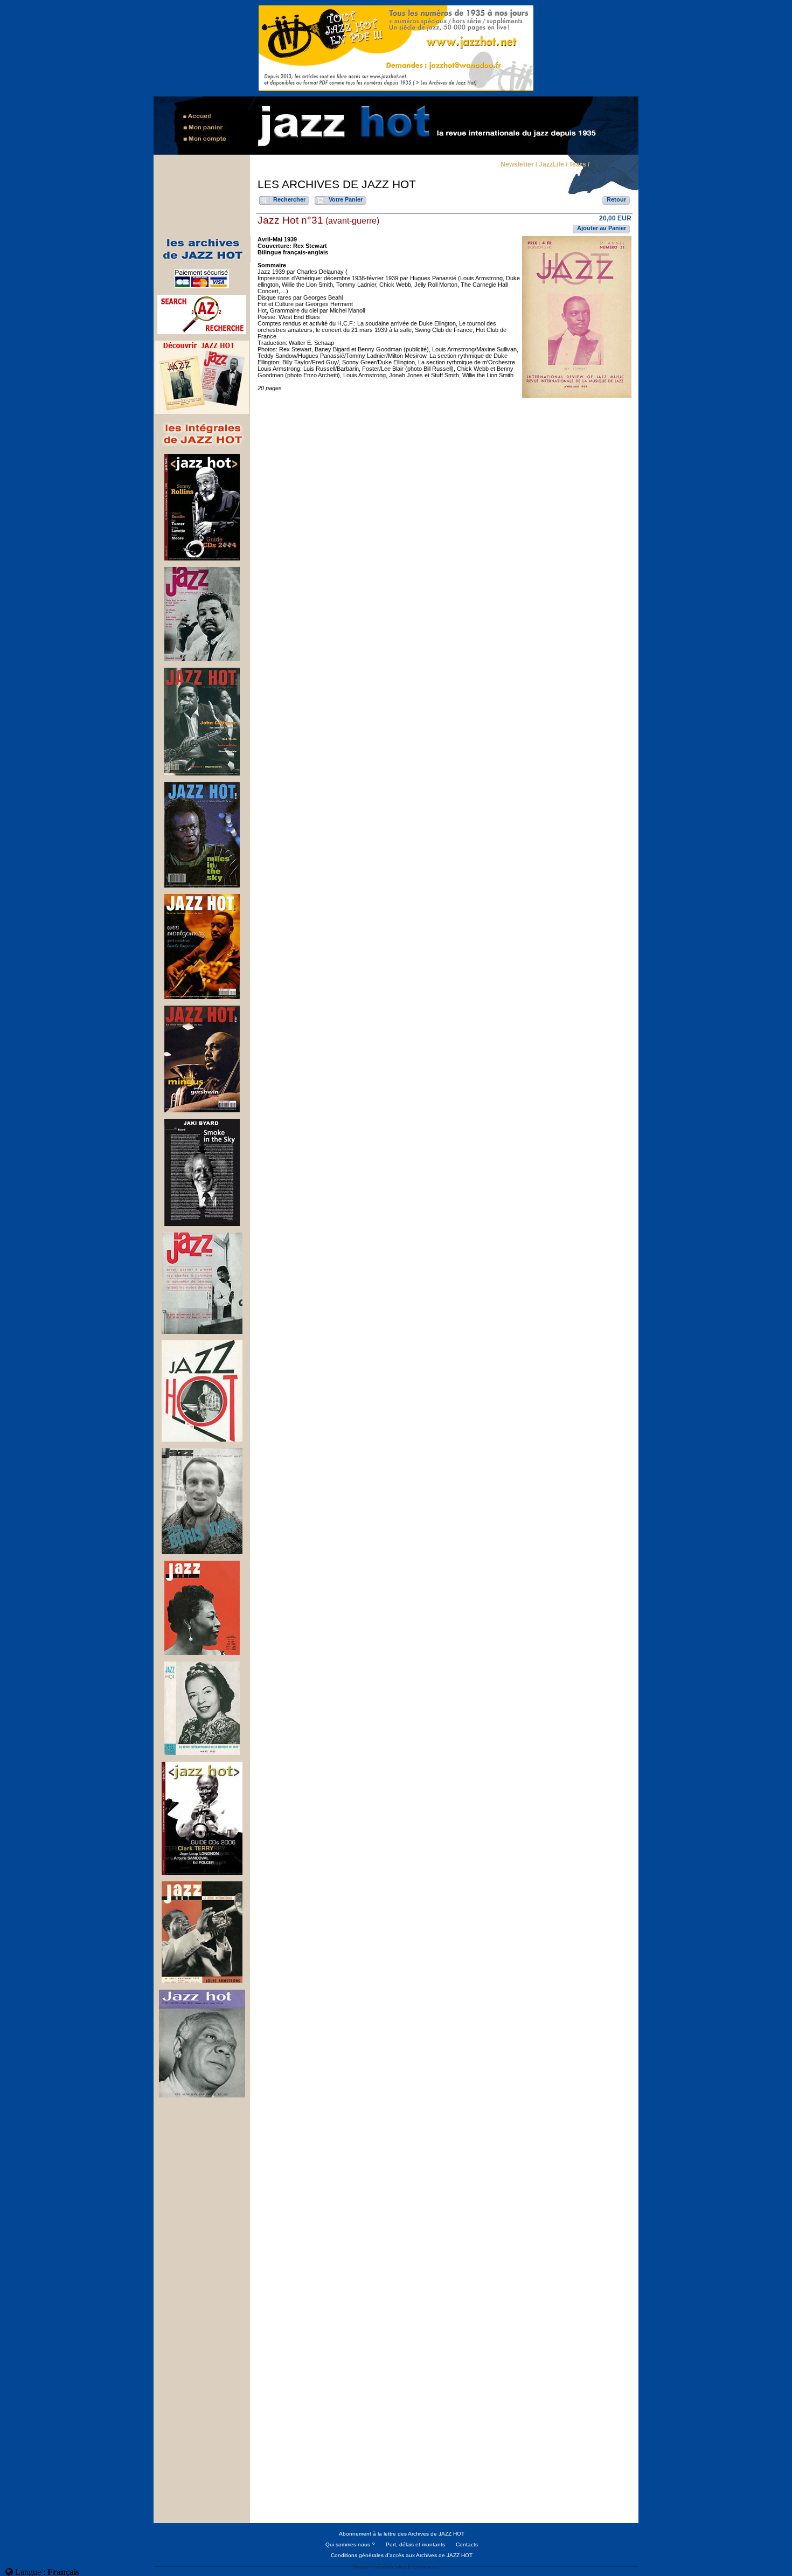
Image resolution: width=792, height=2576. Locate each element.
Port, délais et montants (415, 2544)
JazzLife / (553, 165)
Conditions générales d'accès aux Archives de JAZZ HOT (402, 2555)
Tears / (579, 165)
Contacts (467, 2544)
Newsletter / (519, 165)
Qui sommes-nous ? (350, 2544)
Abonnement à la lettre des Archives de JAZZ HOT (402, 2534)
